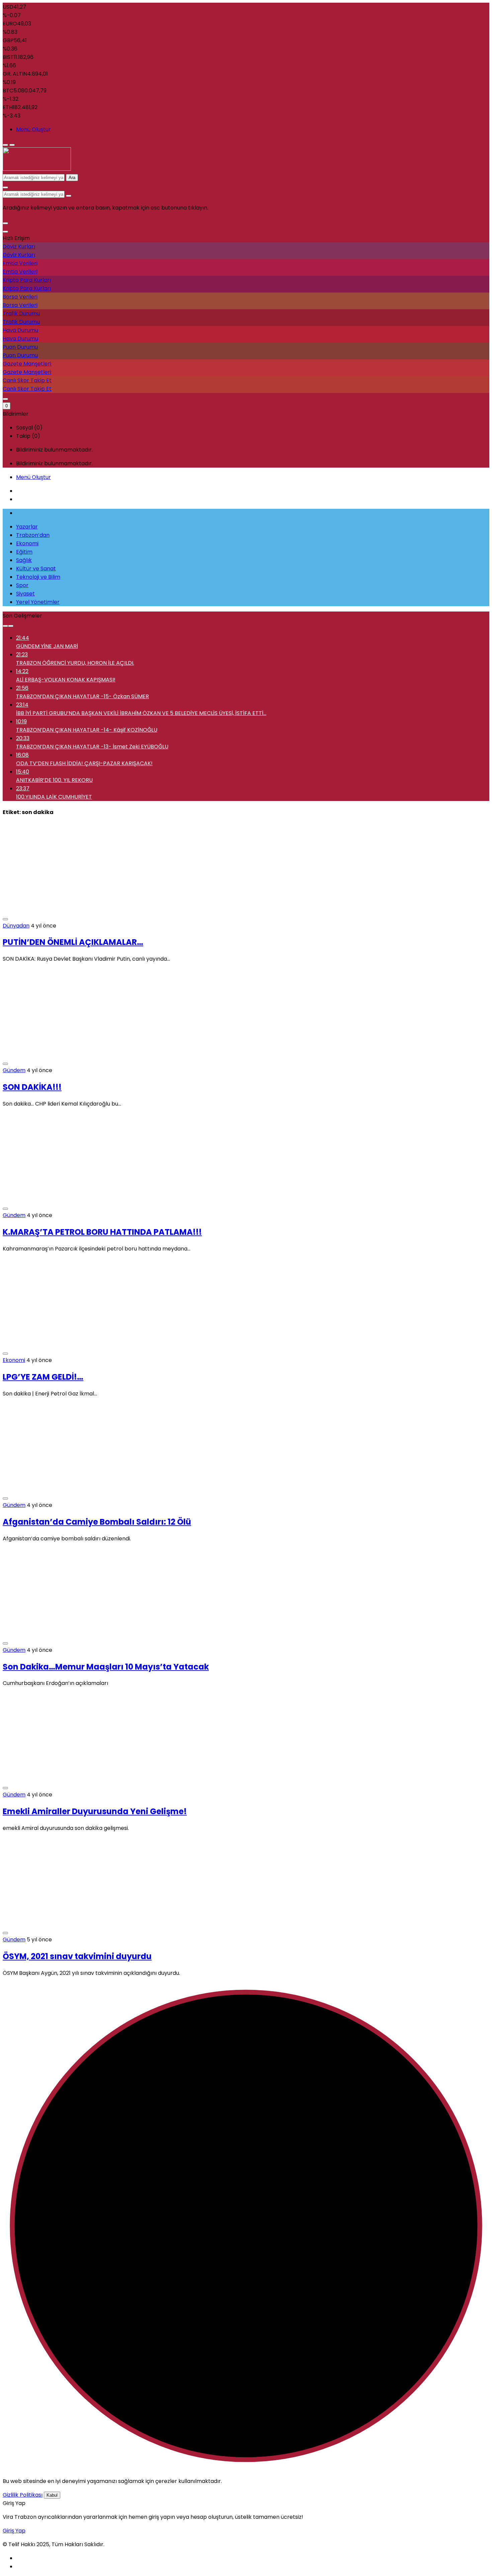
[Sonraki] (11, 626)
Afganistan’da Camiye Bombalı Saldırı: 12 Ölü (97, 1522)
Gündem (14, 1070)
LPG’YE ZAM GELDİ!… (43, 1377)
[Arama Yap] (5, 187)
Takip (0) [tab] (28, 436)
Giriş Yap (14, 2531)
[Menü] (5, 145)
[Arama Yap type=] (69, 196)
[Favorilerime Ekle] (5, 919)
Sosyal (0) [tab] (29, 428)
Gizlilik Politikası (23, 2495)
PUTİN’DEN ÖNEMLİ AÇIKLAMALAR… (73, 942)
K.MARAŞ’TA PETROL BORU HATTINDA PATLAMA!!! (102, 1232)
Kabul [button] (52, 2495)
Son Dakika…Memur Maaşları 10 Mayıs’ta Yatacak (106, 1667)
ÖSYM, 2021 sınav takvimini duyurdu (77, 1956)
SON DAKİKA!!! (32, 1087)
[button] (5, 223)
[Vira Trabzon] (37, 169)
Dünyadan (16, 926)
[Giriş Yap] (5, 399)
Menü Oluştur (33, 129)
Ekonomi (14, 1360)
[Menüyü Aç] (12, 145)
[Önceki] (5, 626)
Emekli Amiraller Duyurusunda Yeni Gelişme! (95, 1811)
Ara (72, 178)
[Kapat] (5, 232)
